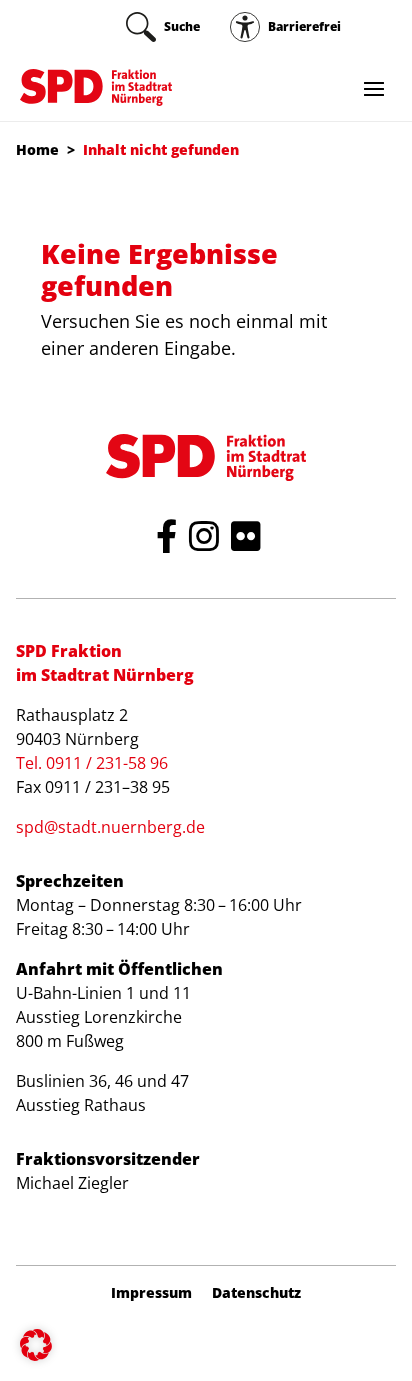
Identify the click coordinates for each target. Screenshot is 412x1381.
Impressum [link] (151, 1293)
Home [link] (37, 149)
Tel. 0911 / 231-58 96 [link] (92, 763)
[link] (163, 27)
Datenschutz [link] (256, 1293)
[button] (36, 1345)
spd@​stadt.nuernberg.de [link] (110, 827)
